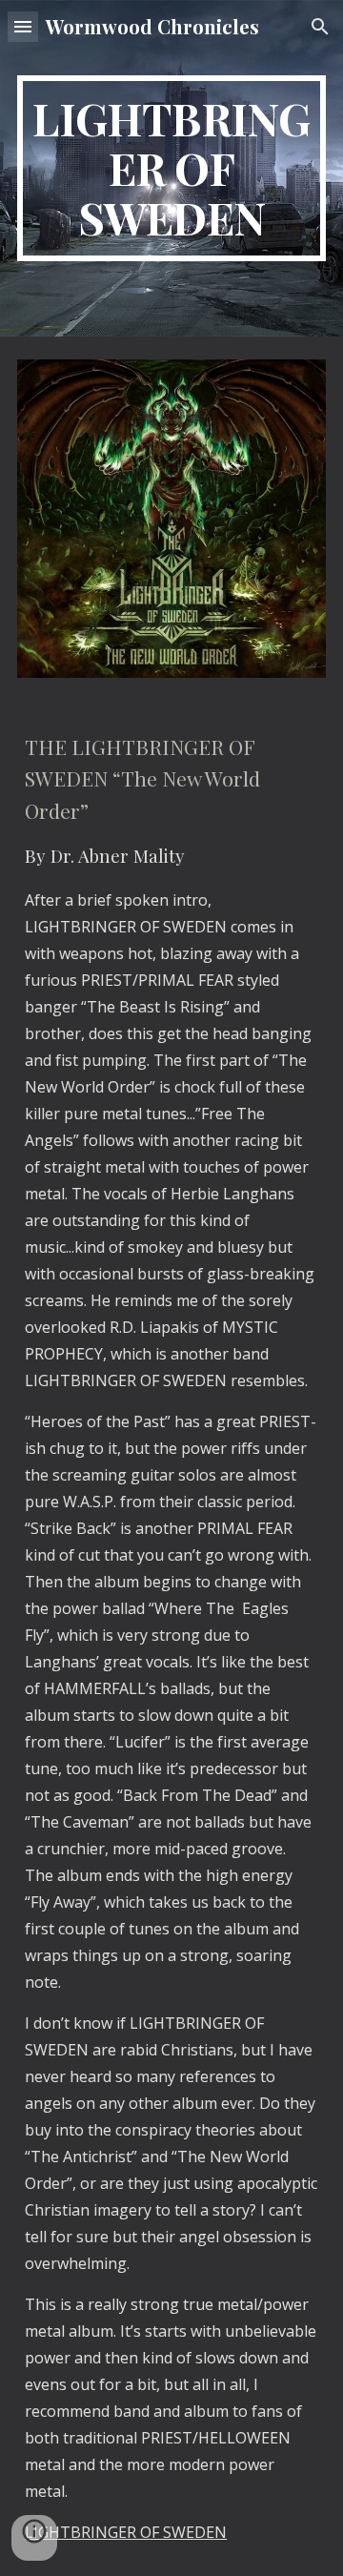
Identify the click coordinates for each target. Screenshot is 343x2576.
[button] (23, 26)
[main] (171, 168)
